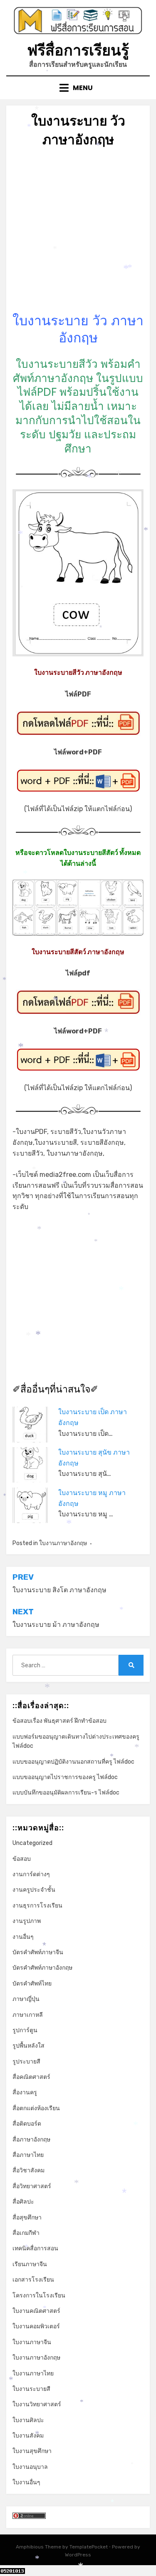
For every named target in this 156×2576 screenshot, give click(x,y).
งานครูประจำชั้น (34, 1890)
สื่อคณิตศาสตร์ (31, 2077)
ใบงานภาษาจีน (32, 2342)
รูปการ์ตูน (25, 2030)
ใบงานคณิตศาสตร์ (36, 2311)
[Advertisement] (78, 234)
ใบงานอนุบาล (30, 2467)
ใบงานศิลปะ (28, 2420)
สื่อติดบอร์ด (27, 2124)
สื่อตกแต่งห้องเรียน (36, 2108)
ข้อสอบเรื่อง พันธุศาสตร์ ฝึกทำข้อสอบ (59, 1721)
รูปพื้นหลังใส (28, 2046)
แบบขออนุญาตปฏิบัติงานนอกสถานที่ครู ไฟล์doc (73, 1762)
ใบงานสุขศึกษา (32, 2451)
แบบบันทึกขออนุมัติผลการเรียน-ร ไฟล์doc (66, 1793)
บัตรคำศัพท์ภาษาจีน (38, 1952)
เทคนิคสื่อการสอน (35, 2248)
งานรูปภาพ (27, 1921)
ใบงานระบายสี (31, 2389)
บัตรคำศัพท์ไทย (32, 1984)
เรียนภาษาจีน (30, 2264)
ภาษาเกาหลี (28, 2015)
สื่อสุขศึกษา (27, 2218)
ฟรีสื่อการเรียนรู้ (78, 50)
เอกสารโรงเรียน (33, 2280)
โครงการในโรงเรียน (39, 2296)
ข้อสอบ (22, 1859)
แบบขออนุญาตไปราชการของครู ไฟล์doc (65, 1777)
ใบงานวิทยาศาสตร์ (37, 2404)
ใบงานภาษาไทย (33, 2374)
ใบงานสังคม (28, 2436)
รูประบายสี (26, 2062)
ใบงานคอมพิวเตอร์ (36, 2326)
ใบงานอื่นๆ (26, 2482)
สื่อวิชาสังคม (28, 2170)
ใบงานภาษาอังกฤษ (63, 1543)
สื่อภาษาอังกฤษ (31, 2140)
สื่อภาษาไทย (28, 2155)
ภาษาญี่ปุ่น (26, 1999)
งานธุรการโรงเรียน (37, 1906)
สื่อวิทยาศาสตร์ (32, 2186)
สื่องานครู (25, 2092)
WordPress (78, 2555)
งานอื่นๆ (23, 1937)
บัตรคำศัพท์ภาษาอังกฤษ (42, 1968)
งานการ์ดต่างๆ (31, 1874)
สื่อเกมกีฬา (26, 2233)
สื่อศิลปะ (23, 2202)
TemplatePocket (89, 2547)
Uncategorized (32, 1843)
